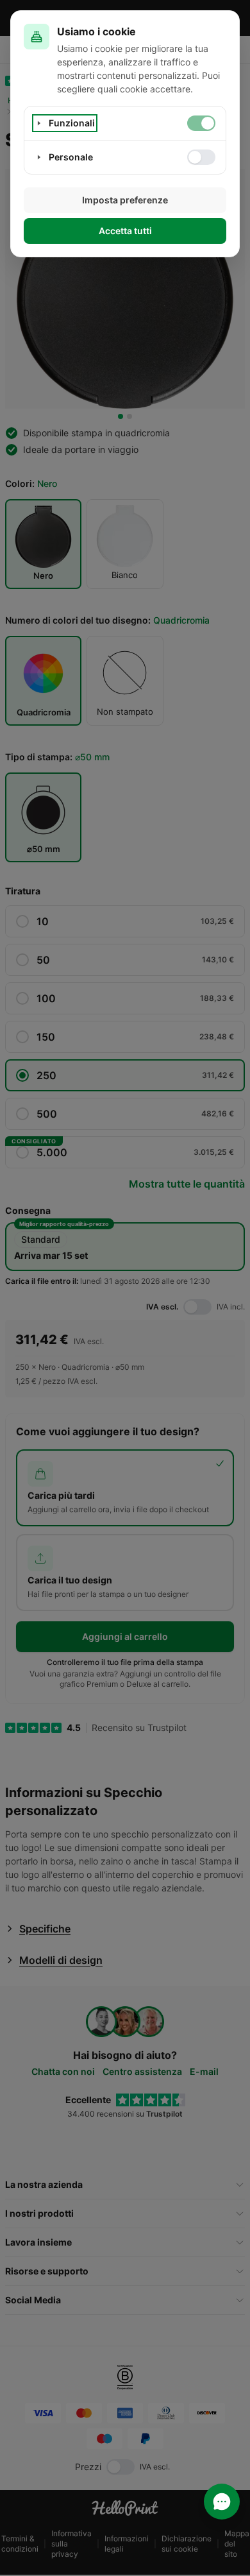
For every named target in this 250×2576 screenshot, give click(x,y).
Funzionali (72, 123)
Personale (71, 157)
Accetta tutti (125, 231)
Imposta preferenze (125, 200)
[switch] (201, 123)
